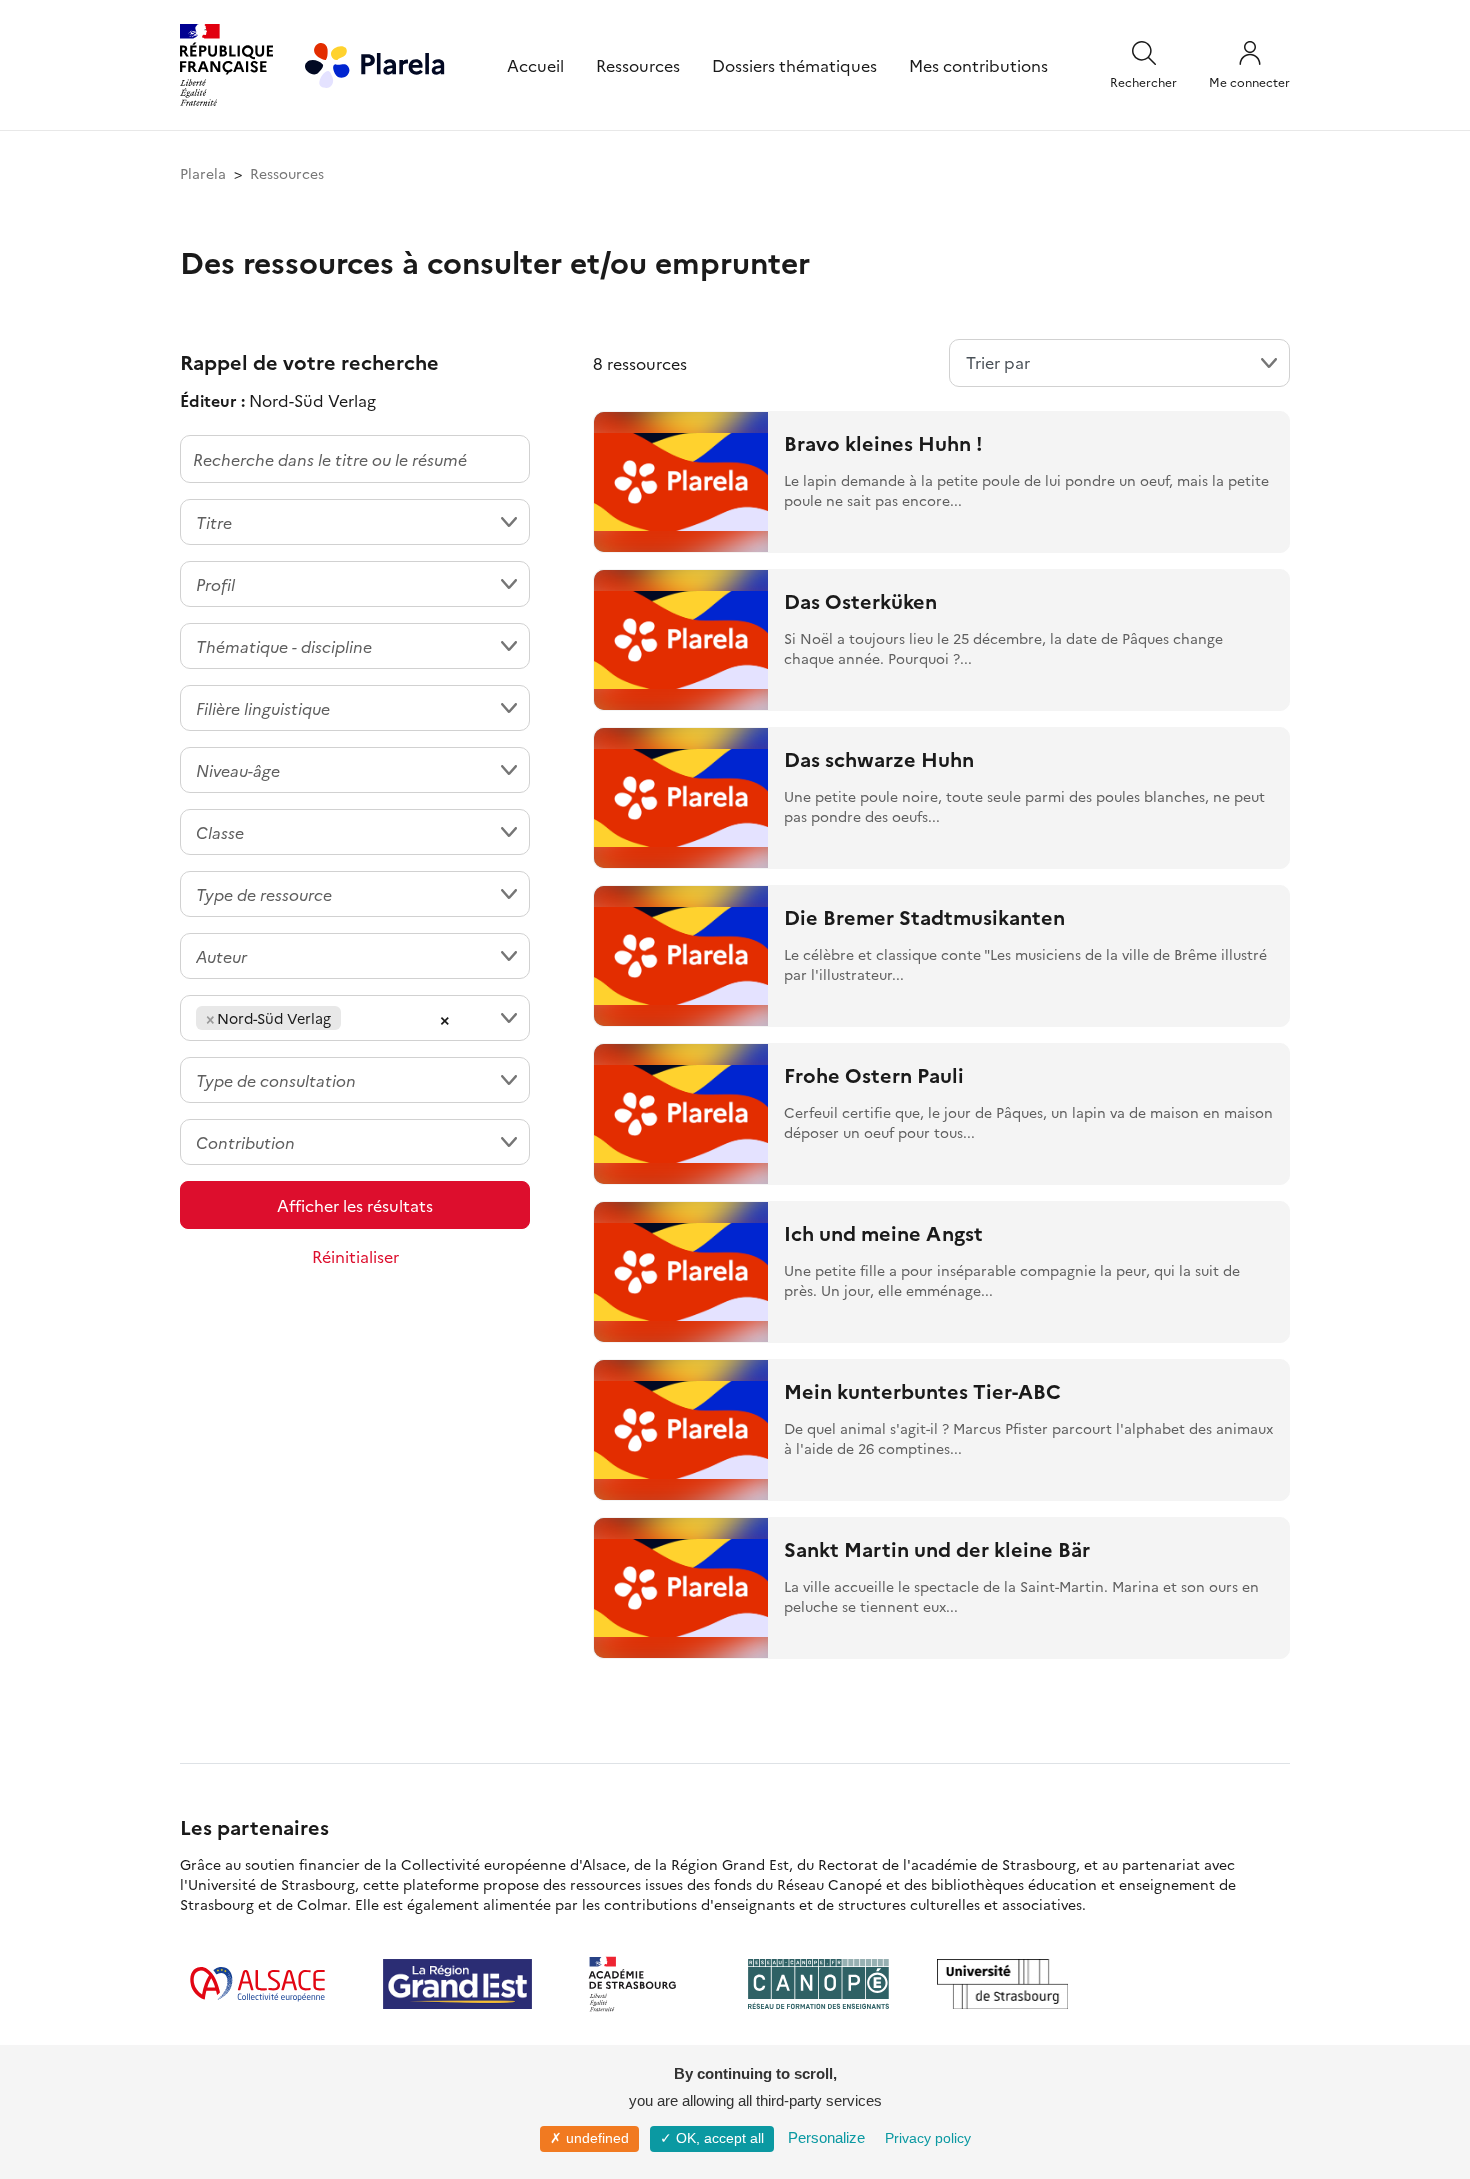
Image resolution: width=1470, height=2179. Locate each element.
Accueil (535, 65)
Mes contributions (978, 65)
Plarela (203, 173)
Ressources (638, 65)
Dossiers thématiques (794, 65)
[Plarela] (375, 62)
